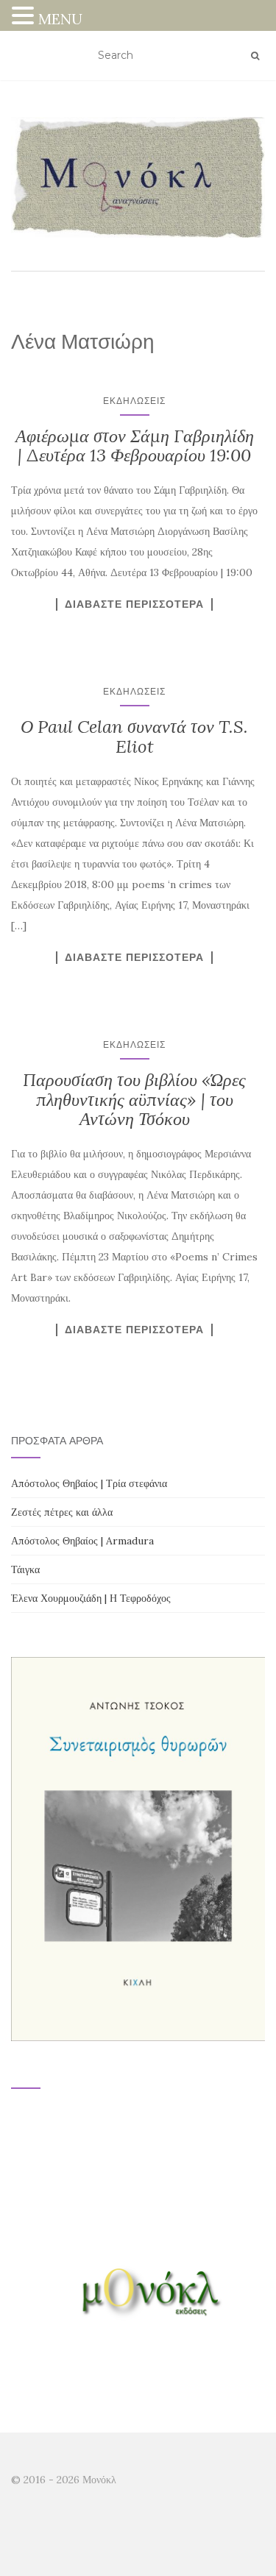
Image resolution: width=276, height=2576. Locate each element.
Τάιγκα (25, 1569)
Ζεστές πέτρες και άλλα (62, 1512)
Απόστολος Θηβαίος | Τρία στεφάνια (89, 1483)
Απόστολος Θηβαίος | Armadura (82, 1541)
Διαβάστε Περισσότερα (134, 604)
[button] (25, 17)
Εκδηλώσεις (134, 401)
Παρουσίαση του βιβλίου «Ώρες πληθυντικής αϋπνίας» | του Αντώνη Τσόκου (134, 1099)
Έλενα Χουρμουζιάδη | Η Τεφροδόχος (91, 1598)
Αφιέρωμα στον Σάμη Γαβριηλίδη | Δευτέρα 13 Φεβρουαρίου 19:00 (135, 446)
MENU (60, 19)
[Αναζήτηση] (255, 56)
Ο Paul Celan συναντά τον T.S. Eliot (134, 736)
